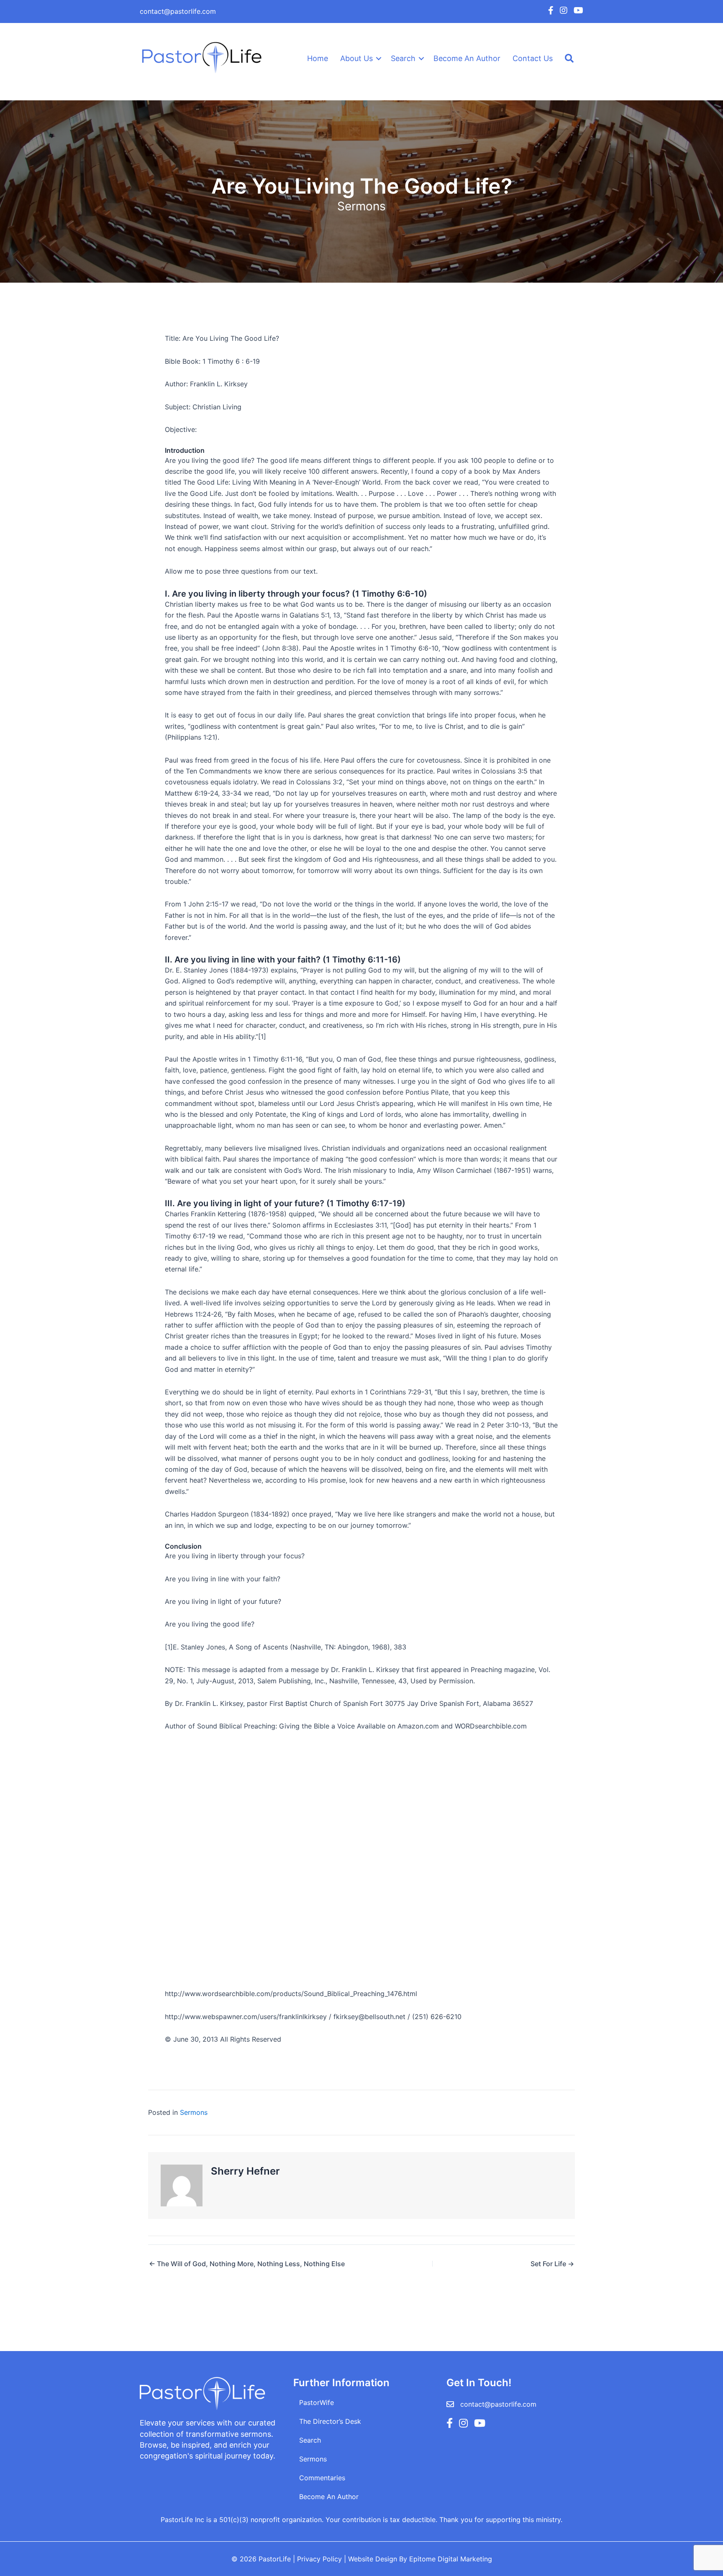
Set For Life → (552, 2264)
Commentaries (322, 2478)
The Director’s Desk (330, 2421)
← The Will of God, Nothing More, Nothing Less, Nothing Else (247, 2264)
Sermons (361, 206)
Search (403, 58)
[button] (379, 59)
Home (318, 58)
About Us (356, 58)
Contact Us (533, 58)
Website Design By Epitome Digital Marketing (420, 2559)
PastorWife (317, 2402)
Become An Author (467, 58)
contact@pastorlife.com (178, 11)
